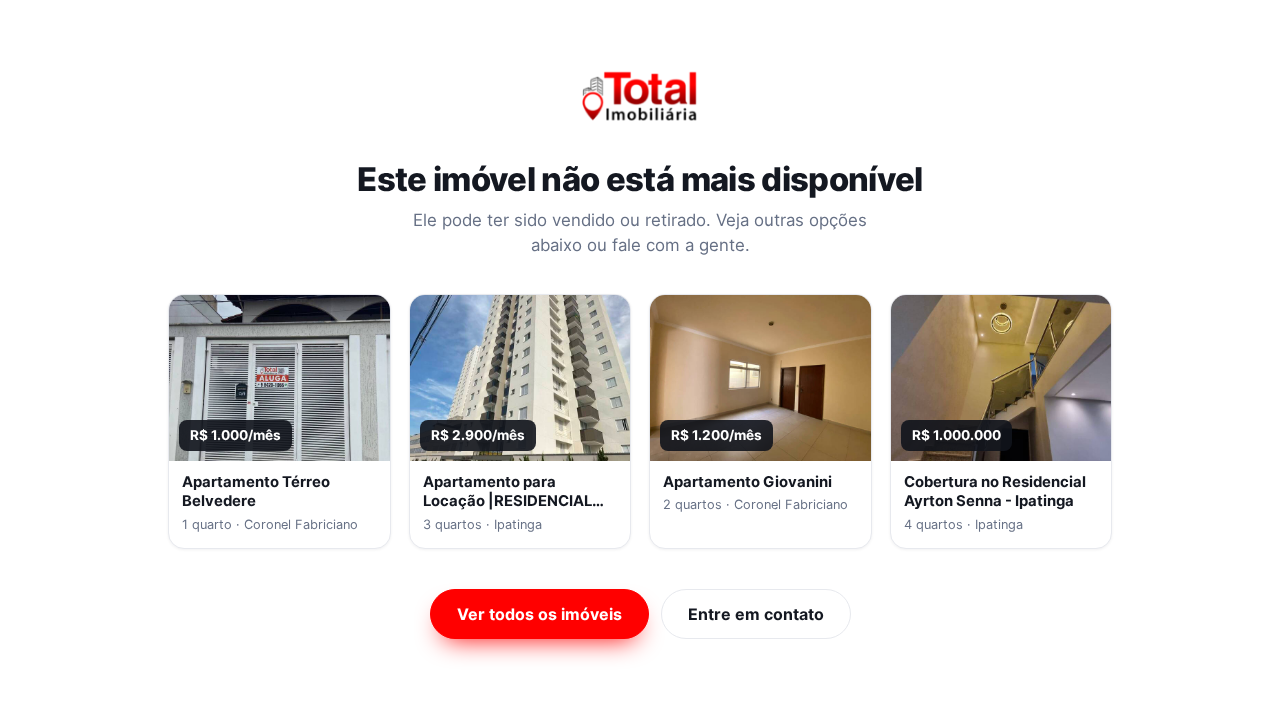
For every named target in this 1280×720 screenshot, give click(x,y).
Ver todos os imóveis (539, 614)
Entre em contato (756, 614)
